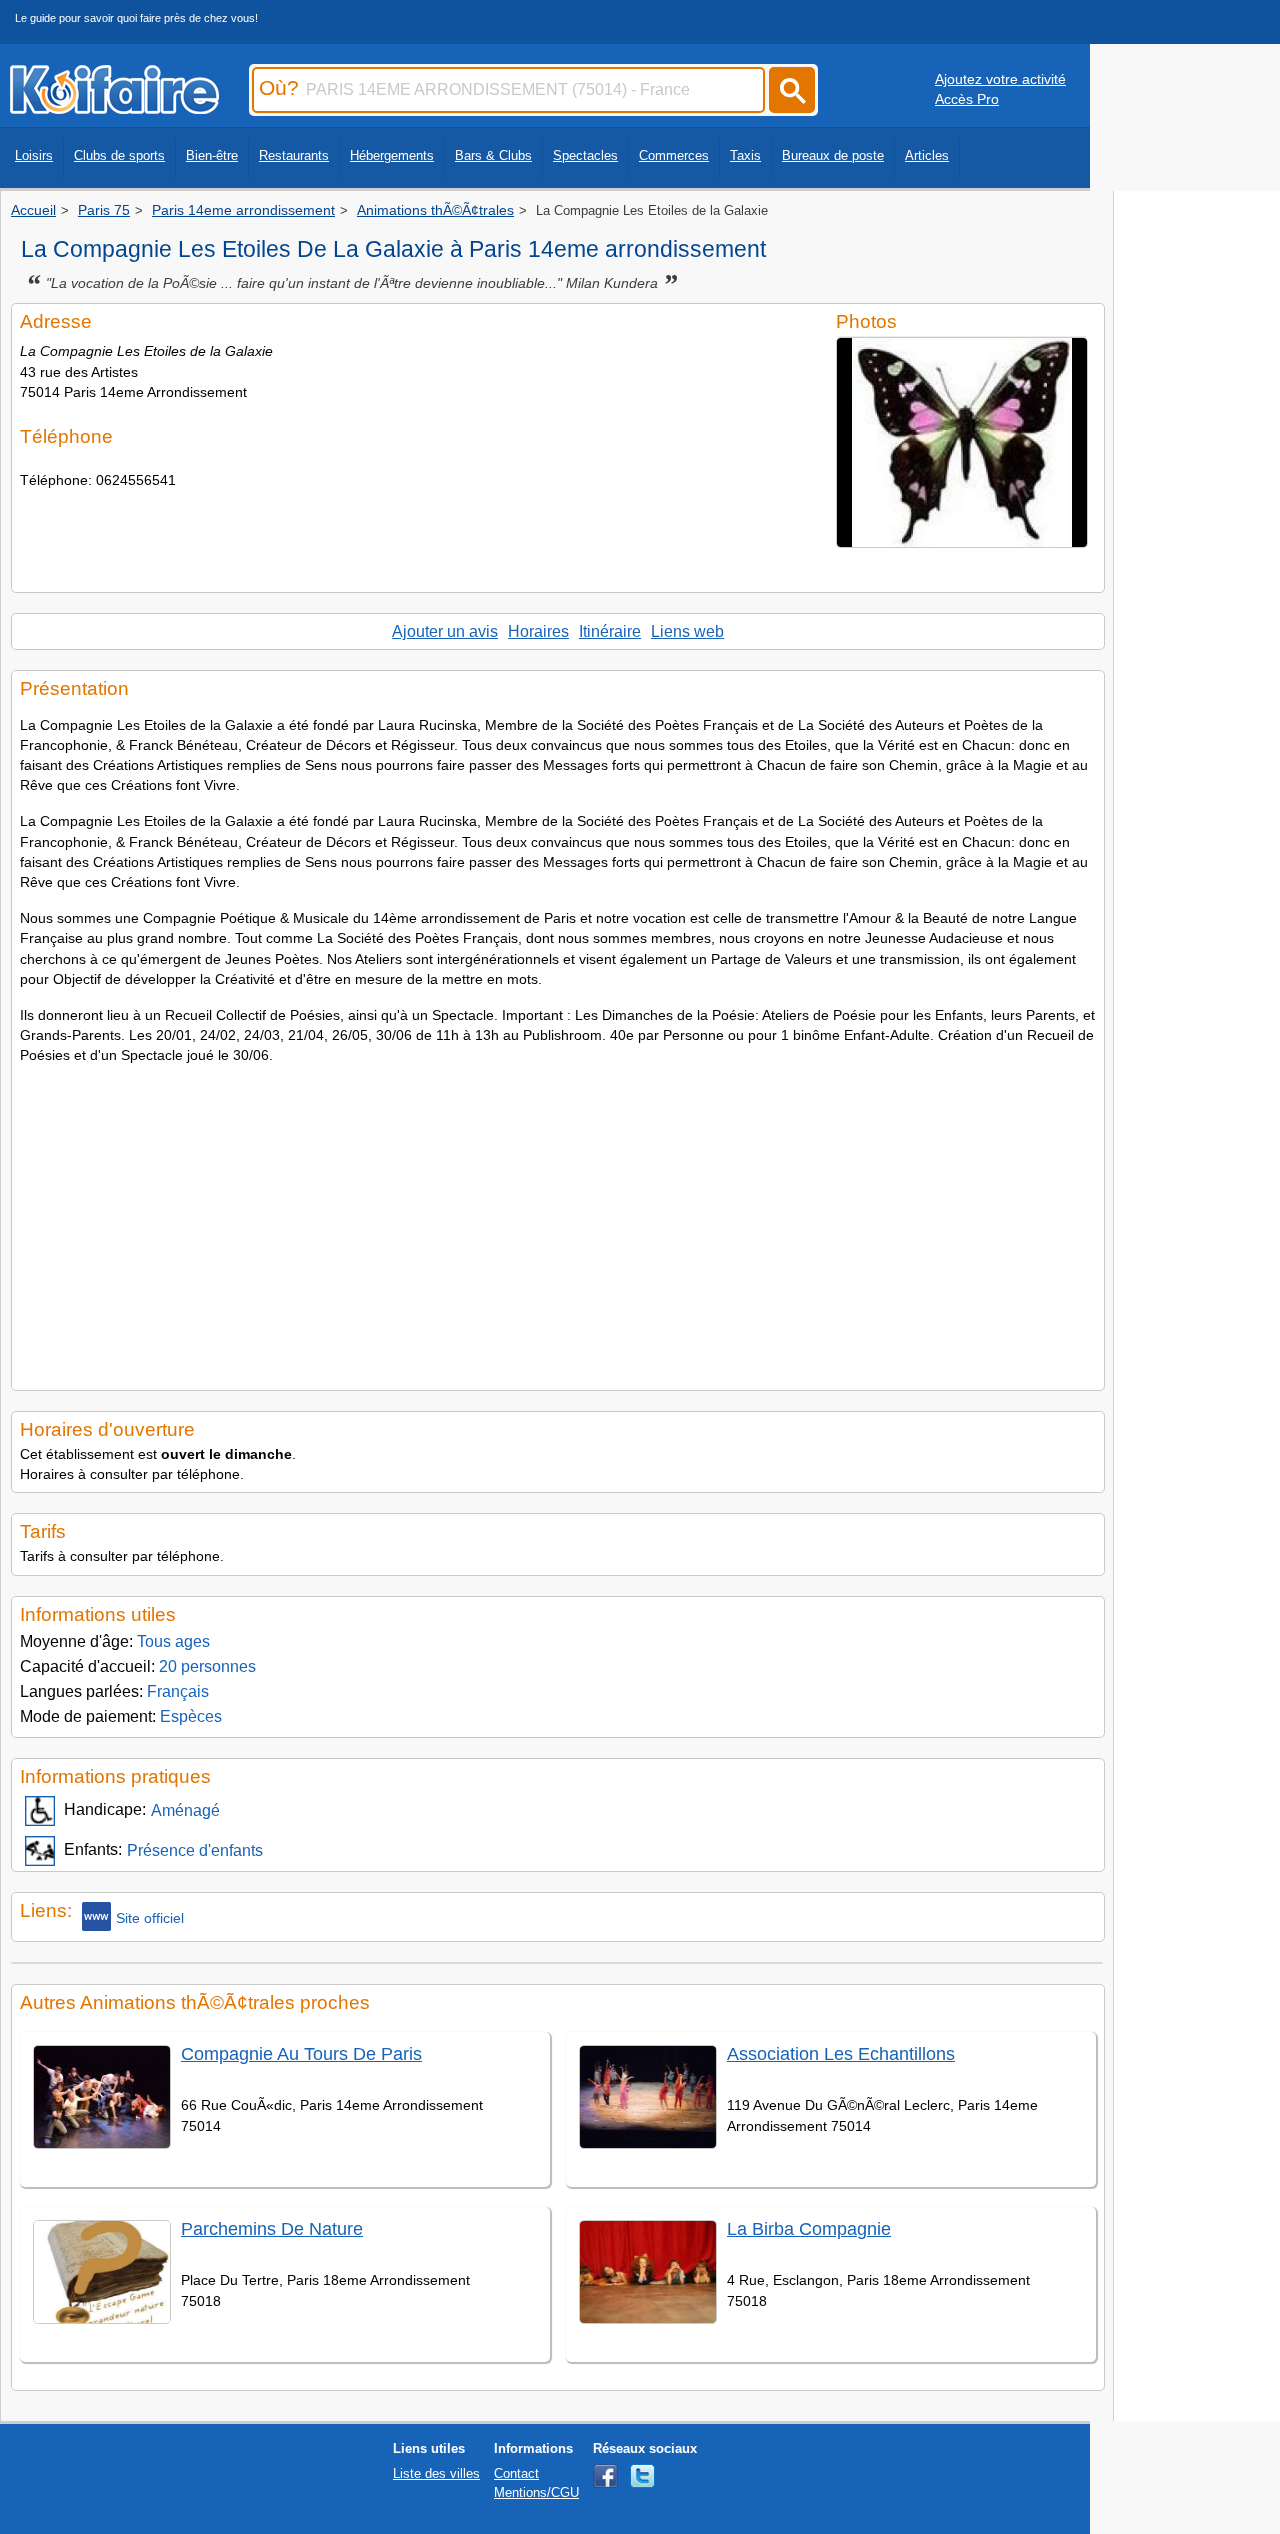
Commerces (674, 155)
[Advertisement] (558, 1222)
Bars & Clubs (493, 155)
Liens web (687, 631)
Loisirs (34, 155)
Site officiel (150, 1918)
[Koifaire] (114, 108)
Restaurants (294, 155)
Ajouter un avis (445, 631)
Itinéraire (610, 631)
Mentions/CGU (536, 2492)
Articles (927, 155)
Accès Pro (967, 99)
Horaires (538, 631)
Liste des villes (436, 2473)
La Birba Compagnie (809, 2229)
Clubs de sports (119, 155)
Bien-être (212, 155)
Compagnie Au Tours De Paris (301, 2054)
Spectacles (585, 155)
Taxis (745, 155)
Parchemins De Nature (272, 2229)
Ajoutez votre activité (1000, 79)
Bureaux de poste (833, 155)
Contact (516, 2473)
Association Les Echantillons (841, 2054)
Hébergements (392, 155)
